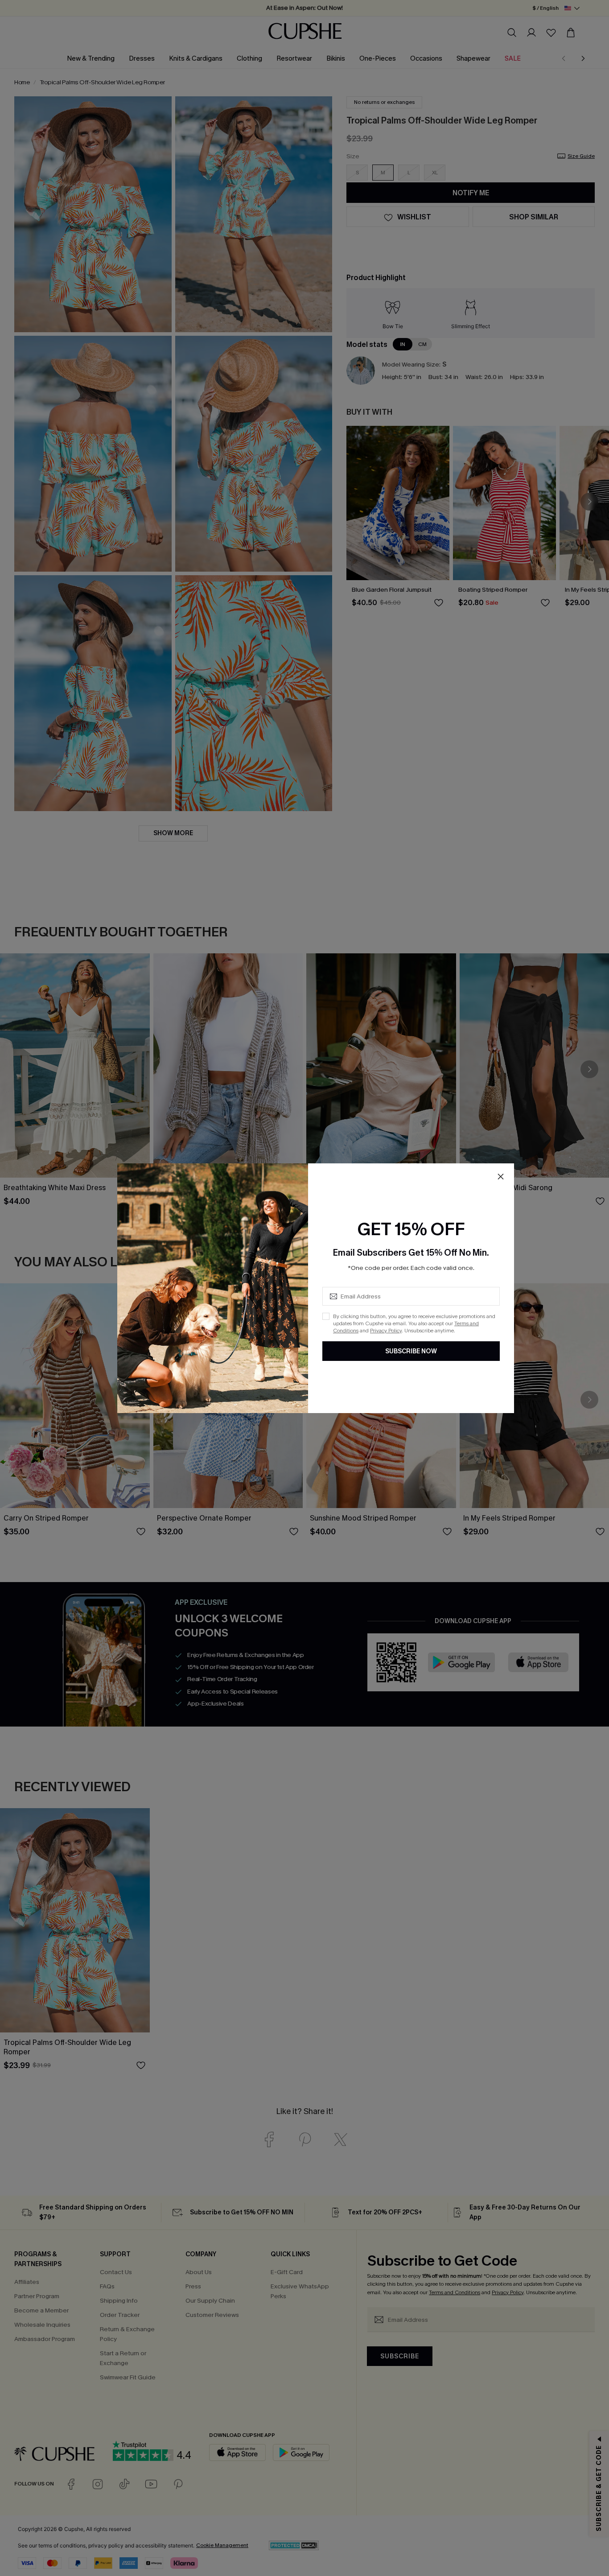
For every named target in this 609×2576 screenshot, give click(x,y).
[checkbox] (326, 1316)
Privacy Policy (386, 1331)
